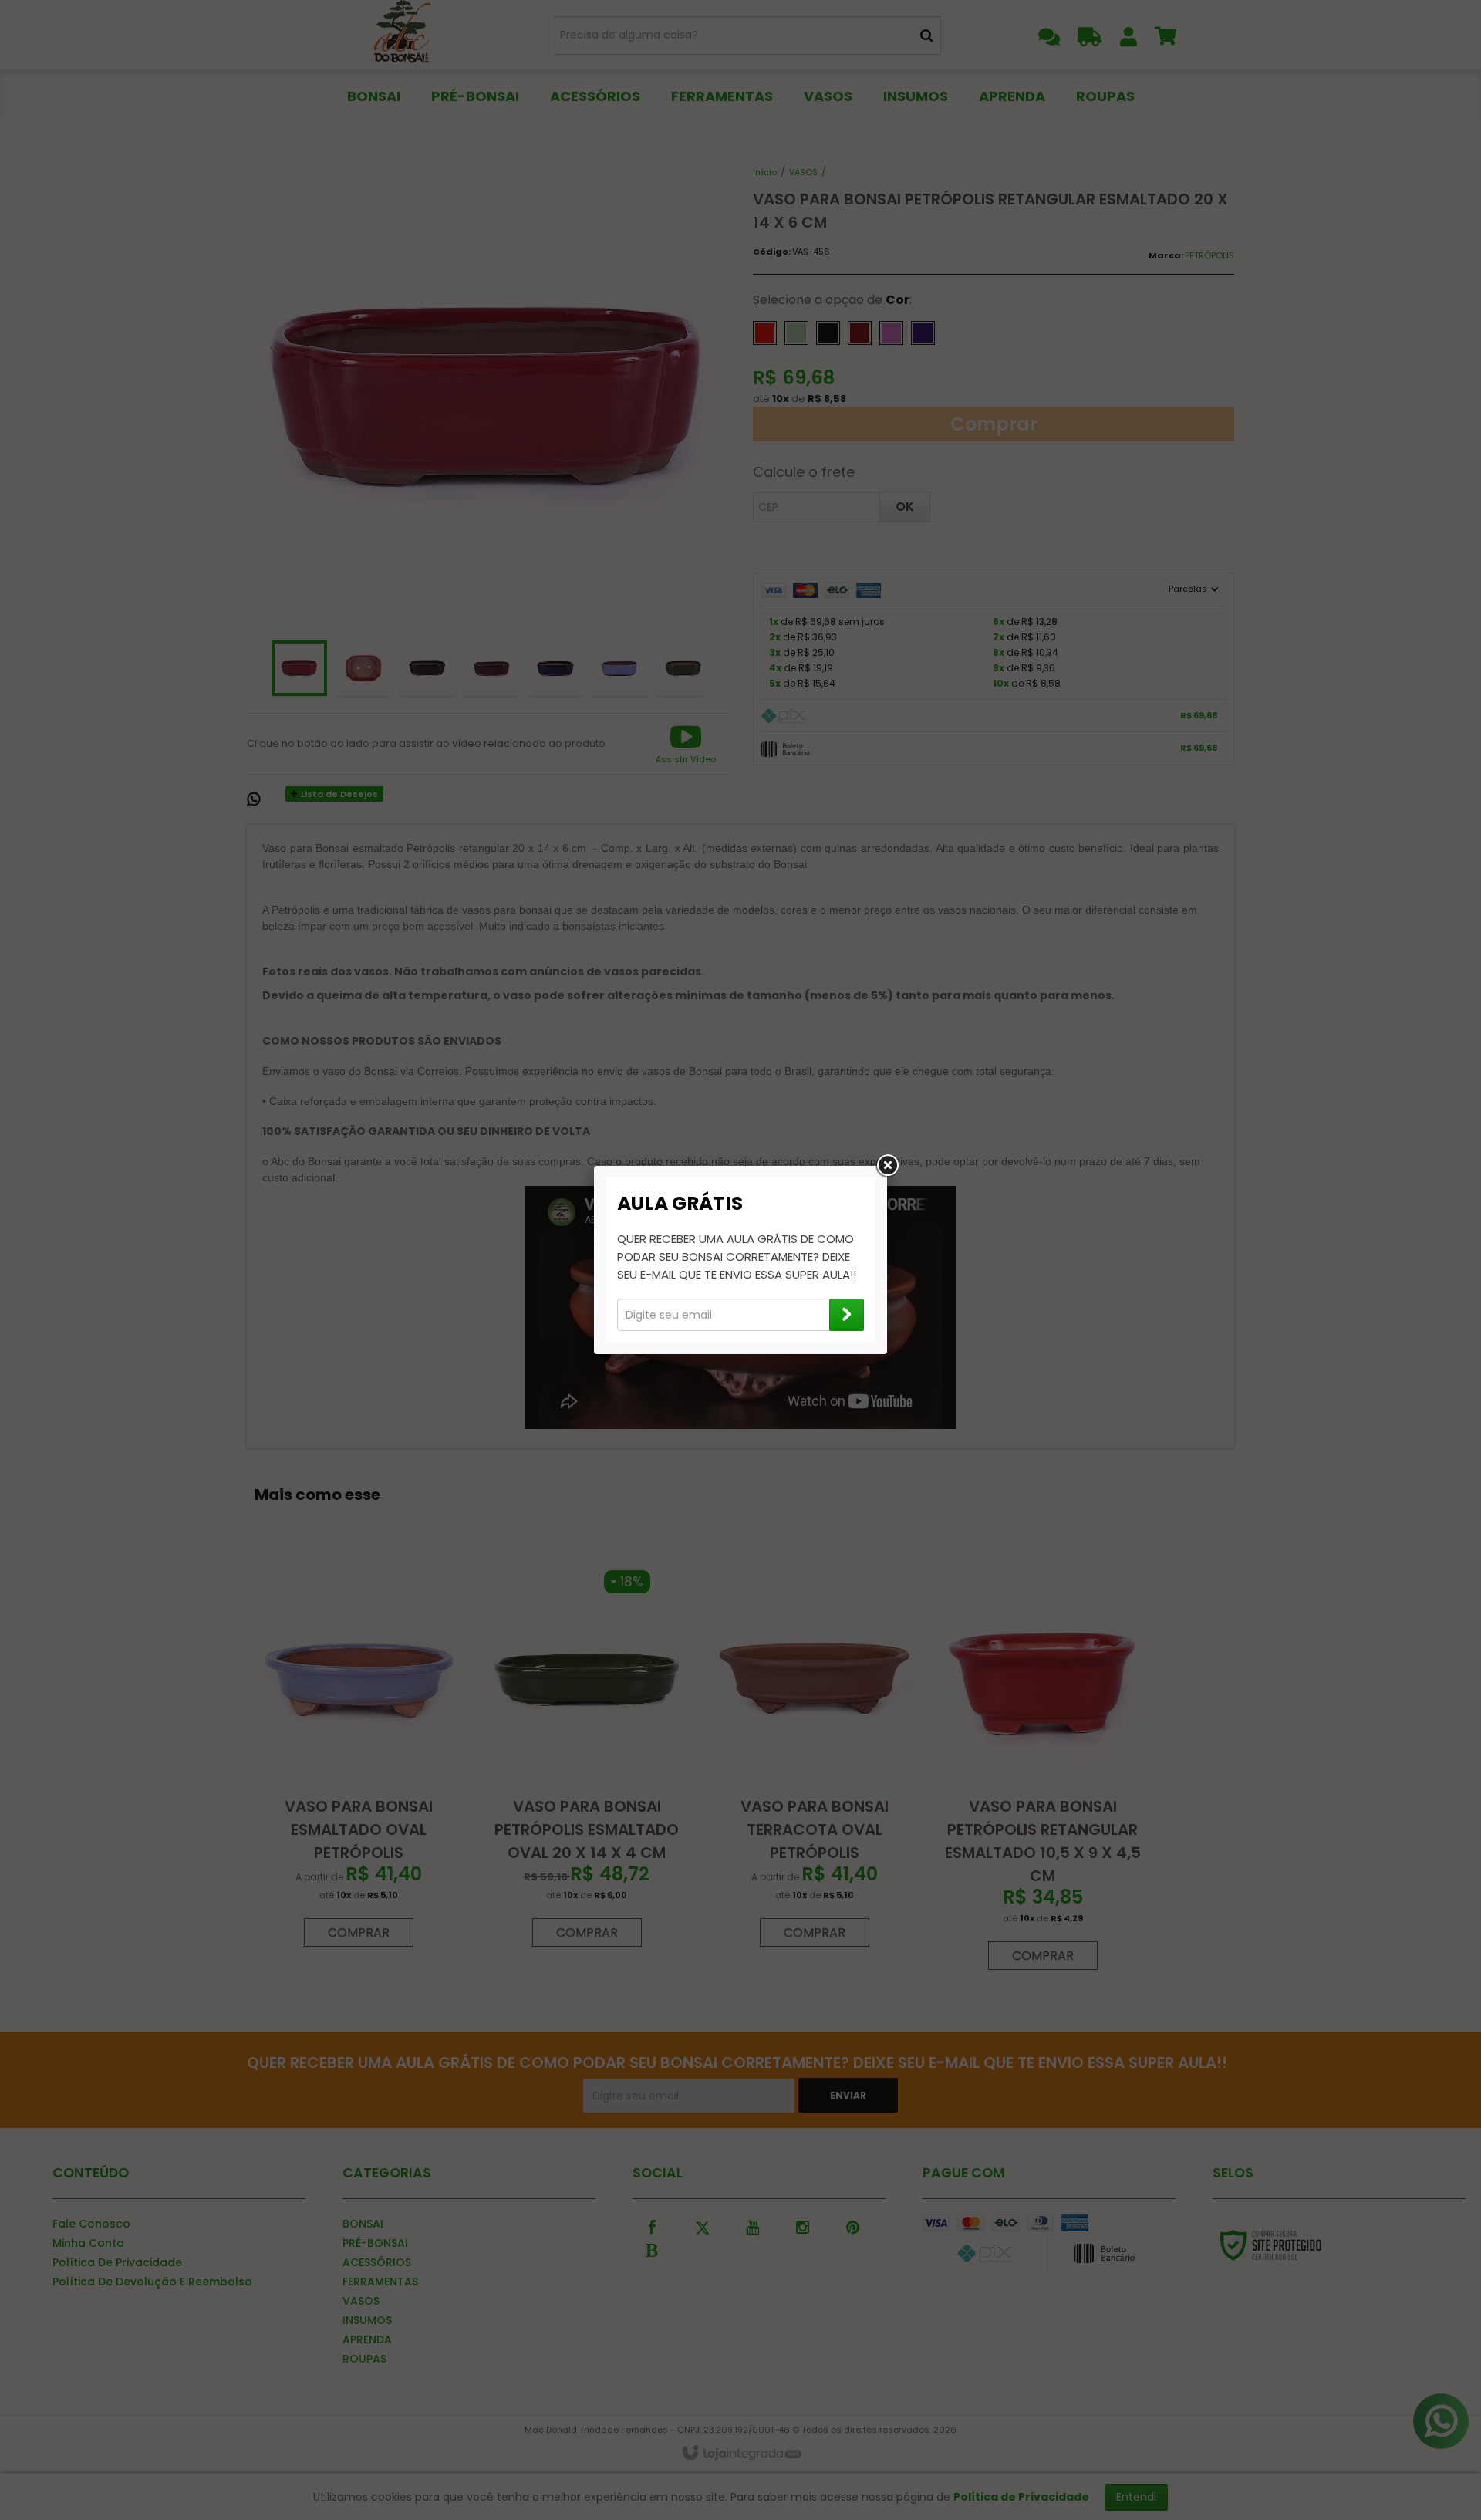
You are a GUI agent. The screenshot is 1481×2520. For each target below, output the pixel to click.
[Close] (887, 1166)
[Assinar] (847, 1315)
